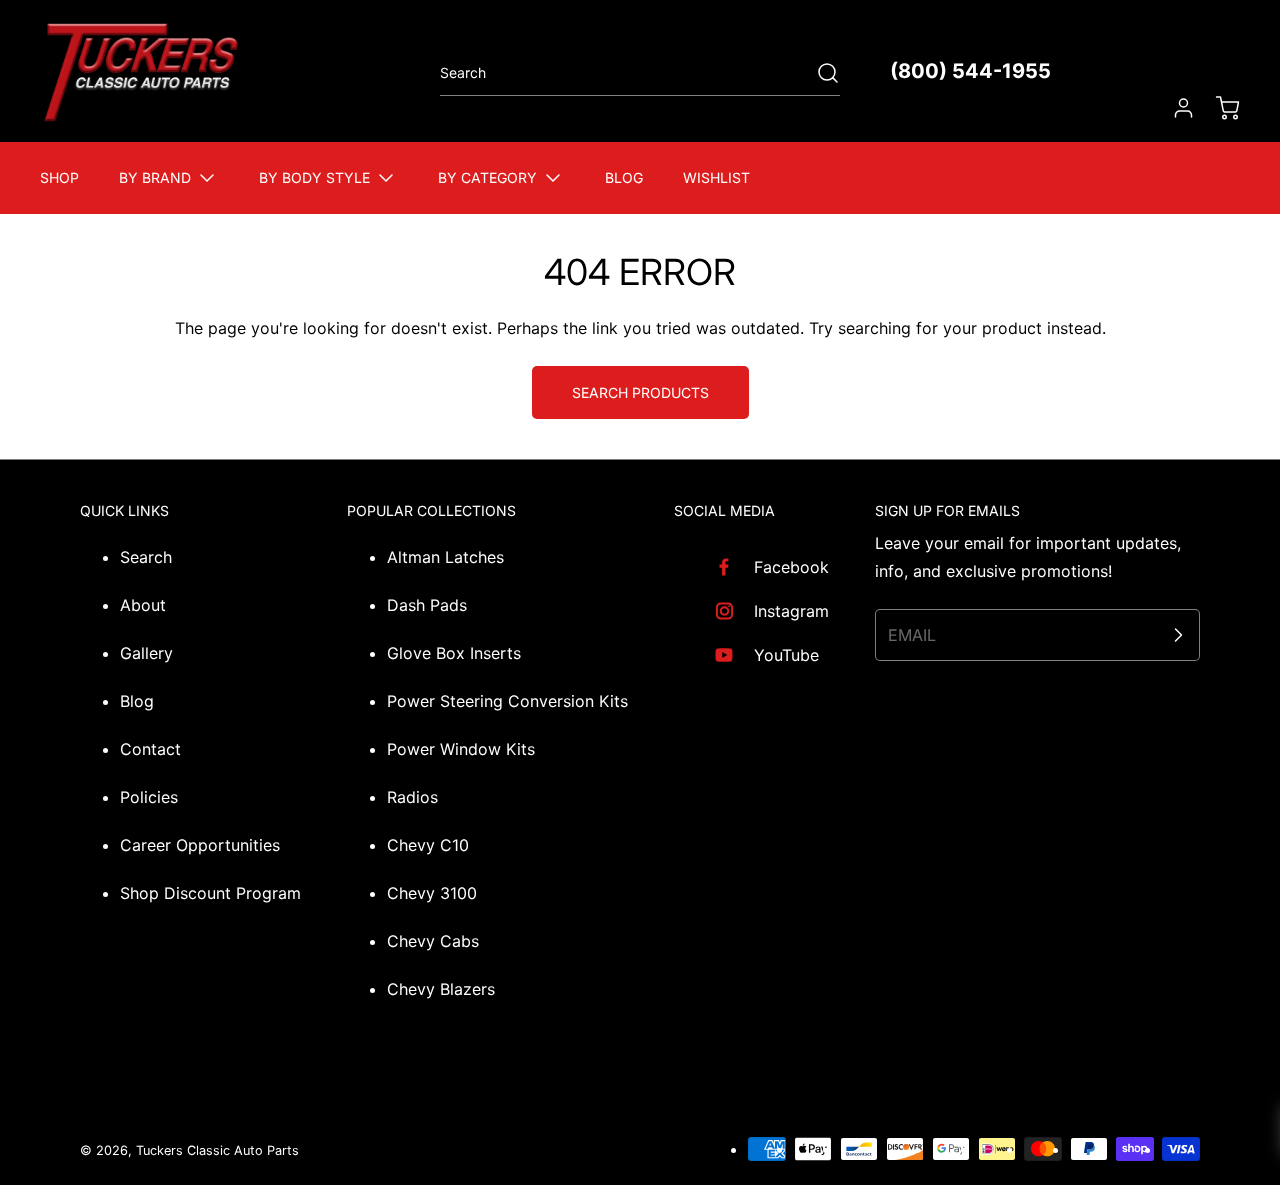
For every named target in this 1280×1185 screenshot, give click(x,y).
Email (912, 635)
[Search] (818, 73)
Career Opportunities (200, 845)
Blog (137, 701)
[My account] (1174, 108)
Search (146, 557)
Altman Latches (445, 557)
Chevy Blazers (441, 989)
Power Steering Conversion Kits (507, 701)
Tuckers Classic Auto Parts (217, 1150)
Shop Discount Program (210, 893)
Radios (412, 797)
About (143, 605)
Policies (149, 797)
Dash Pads (427, 605)
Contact (150, 749)
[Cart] (1218, 108)
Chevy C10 (428, 845)
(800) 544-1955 (970, 71)
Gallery (146, 653)
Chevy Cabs (433, 941)
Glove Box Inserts (454, 653)
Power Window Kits (461, 749)
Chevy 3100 (432, 893)
